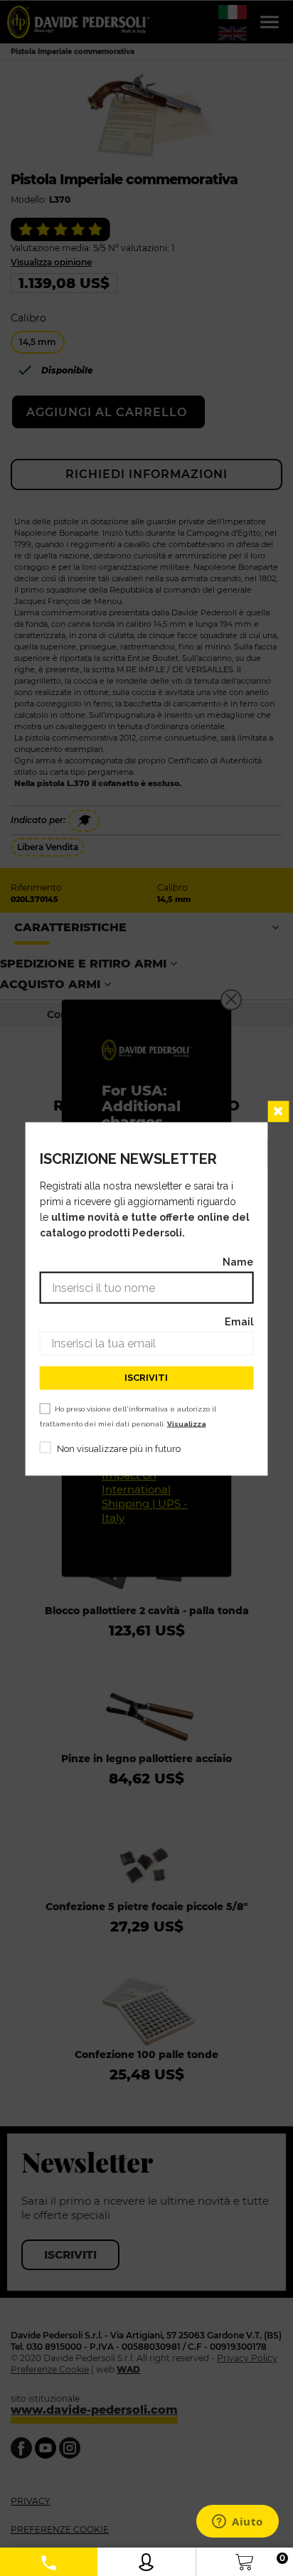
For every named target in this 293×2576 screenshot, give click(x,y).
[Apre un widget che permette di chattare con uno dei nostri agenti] (238, 2523)
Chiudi (278, 1111)
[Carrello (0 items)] (244, 2559)
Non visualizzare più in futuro (119, 1448)
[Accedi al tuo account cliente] (146, 2559)
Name (238, 1261)
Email (239, 1321)
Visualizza (187, 1423)
